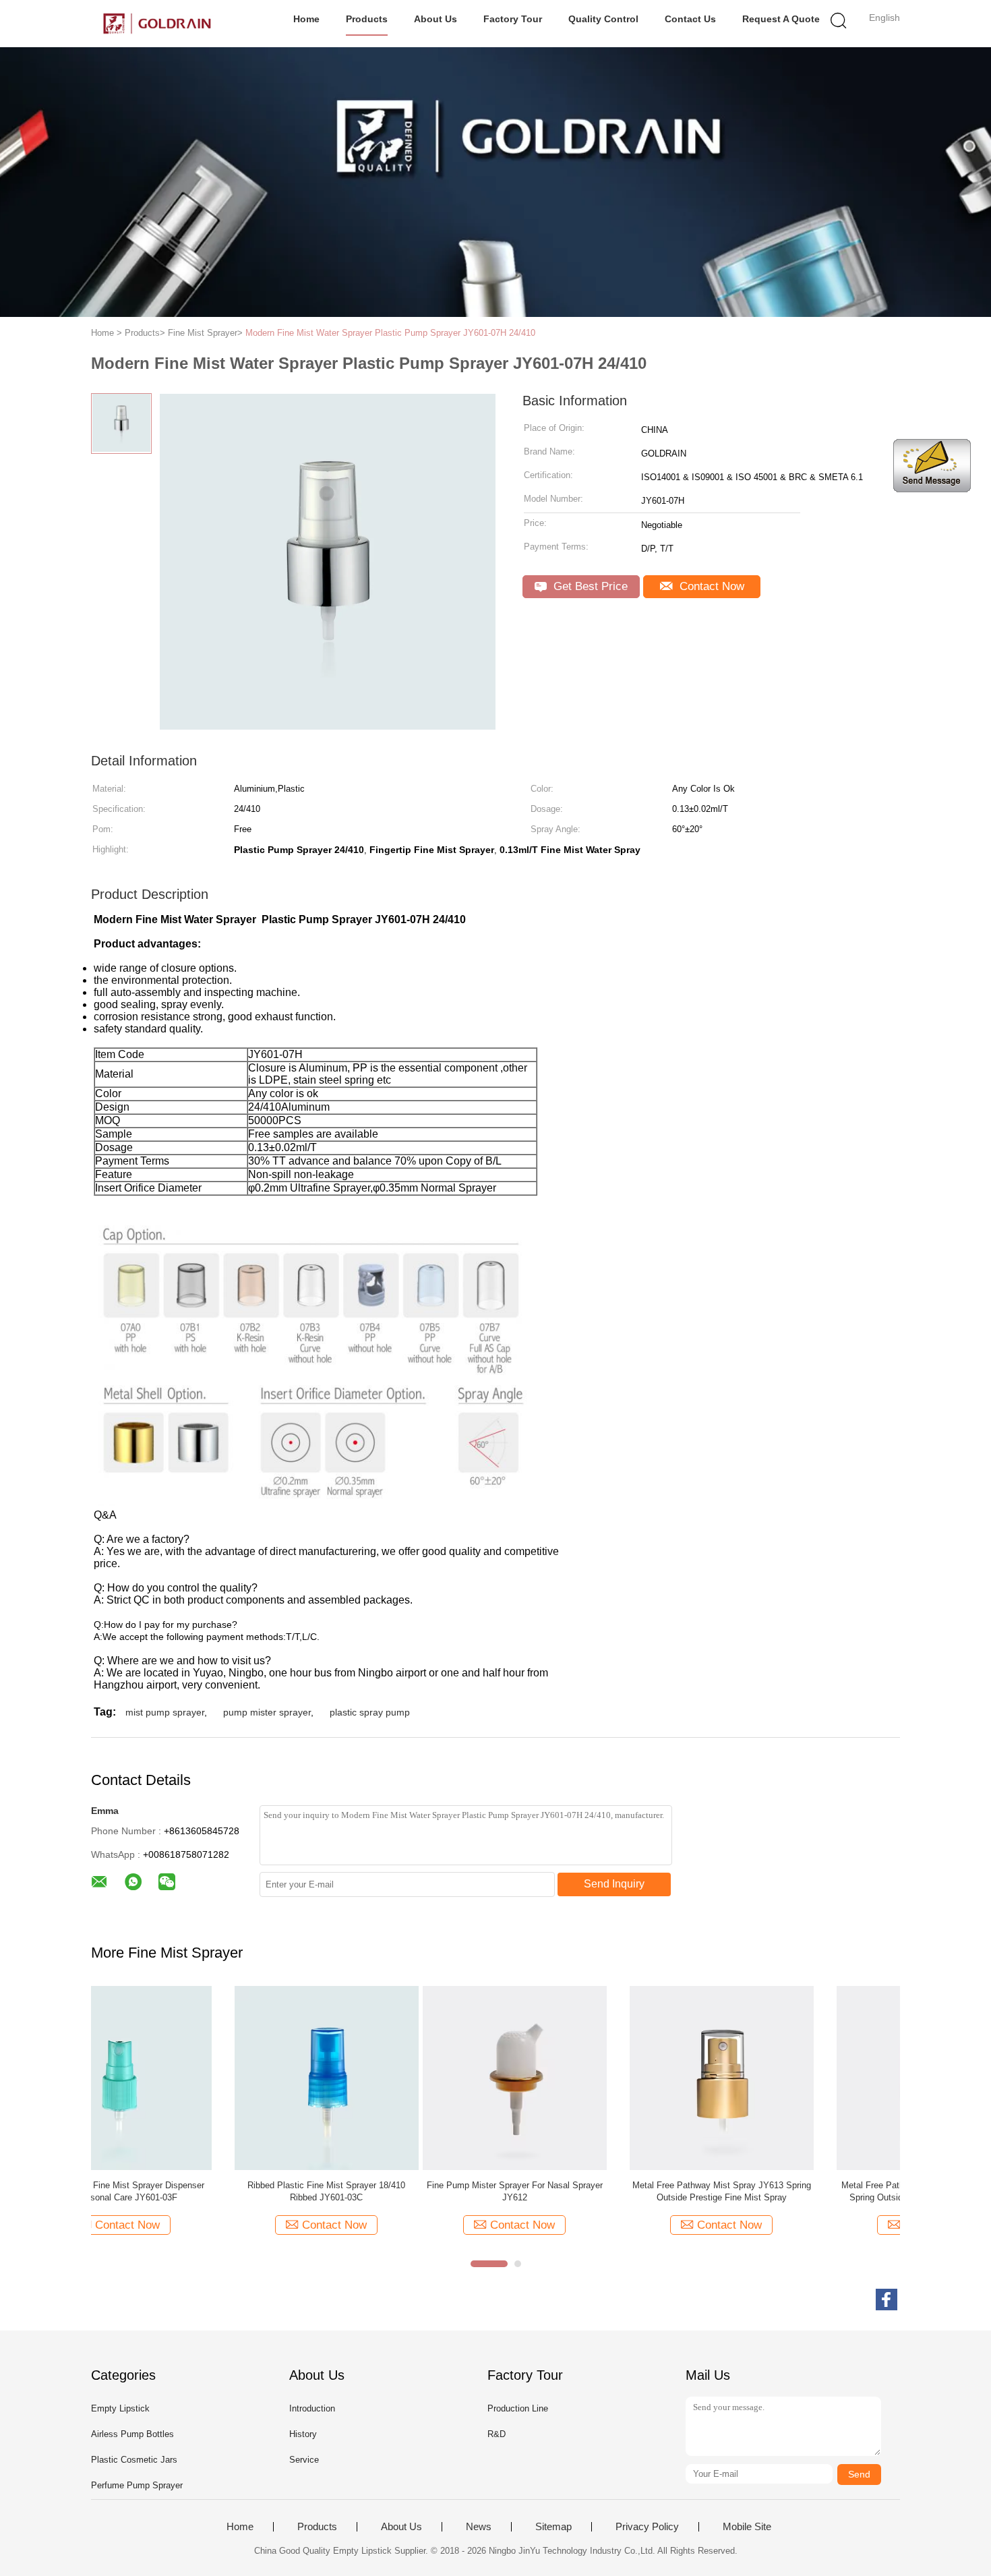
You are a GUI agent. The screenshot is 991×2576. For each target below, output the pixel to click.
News (479, 2527)
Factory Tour (513, 19)
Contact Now (710, 586)
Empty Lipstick (120, 2408)
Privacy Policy (647, 2527)
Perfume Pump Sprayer (137, 2485)
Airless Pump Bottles (132, 2434)
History (303, 2434)
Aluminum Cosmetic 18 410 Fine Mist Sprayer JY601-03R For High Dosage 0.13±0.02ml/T (804, 2191)
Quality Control (603, 19)
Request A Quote (781, 19)
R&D (497, 2434)
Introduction (312, 2408)
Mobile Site (747, 2527)
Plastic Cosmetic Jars (134, 2460)
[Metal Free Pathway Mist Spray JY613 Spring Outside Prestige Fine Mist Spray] (390, 2077)
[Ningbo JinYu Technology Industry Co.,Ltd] (157, 24)
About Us (436, 19)
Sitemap (553, 2527)
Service (304, 2460)
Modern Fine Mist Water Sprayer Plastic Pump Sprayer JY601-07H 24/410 (390, 333)
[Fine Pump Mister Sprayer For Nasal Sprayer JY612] (183, 2077)
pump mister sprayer (267, 1712)
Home (306, 19)
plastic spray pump (370, 1712)
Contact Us (690, 19)
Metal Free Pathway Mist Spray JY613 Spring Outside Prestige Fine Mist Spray (390, 2191)
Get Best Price (589, 586)
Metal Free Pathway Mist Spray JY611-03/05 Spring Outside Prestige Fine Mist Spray (597, 2191)
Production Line (518, 2408)
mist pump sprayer (165, 1712)
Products (367, 19)
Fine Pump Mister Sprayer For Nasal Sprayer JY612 (183, 2191)
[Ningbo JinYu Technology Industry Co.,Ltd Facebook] (887, 2300)
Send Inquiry (614, 1884)
